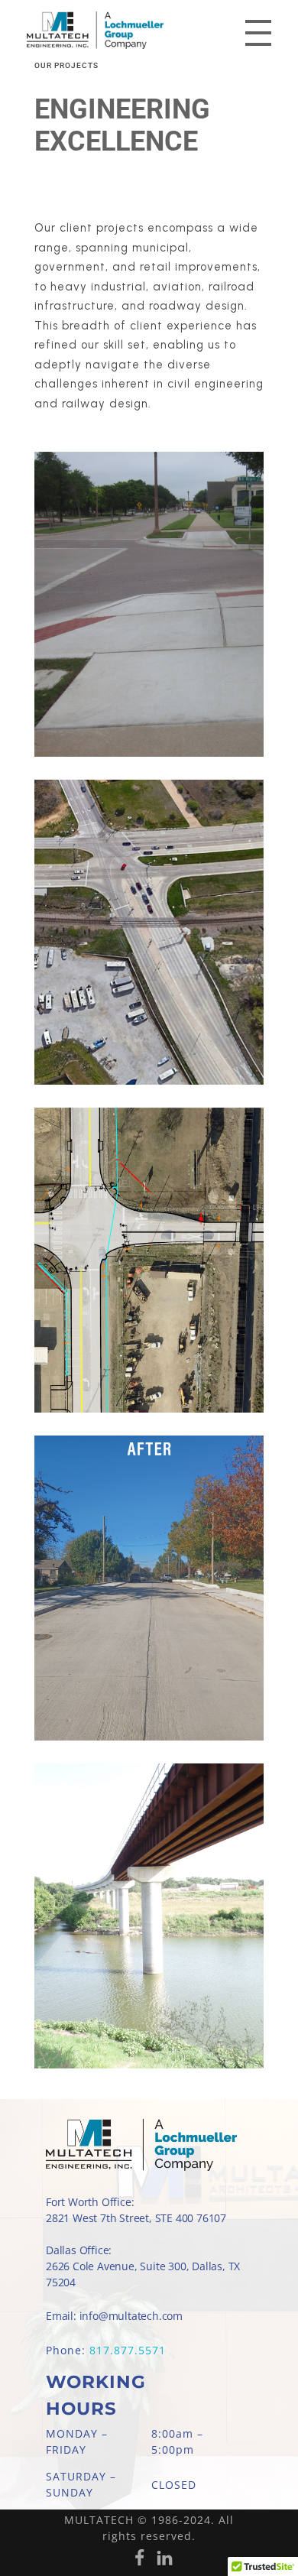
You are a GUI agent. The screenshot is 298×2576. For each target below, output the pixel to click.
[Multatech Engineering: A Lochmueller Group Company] (125, 30)
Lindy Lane (144, 1701)
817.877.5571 (128, 2350)
